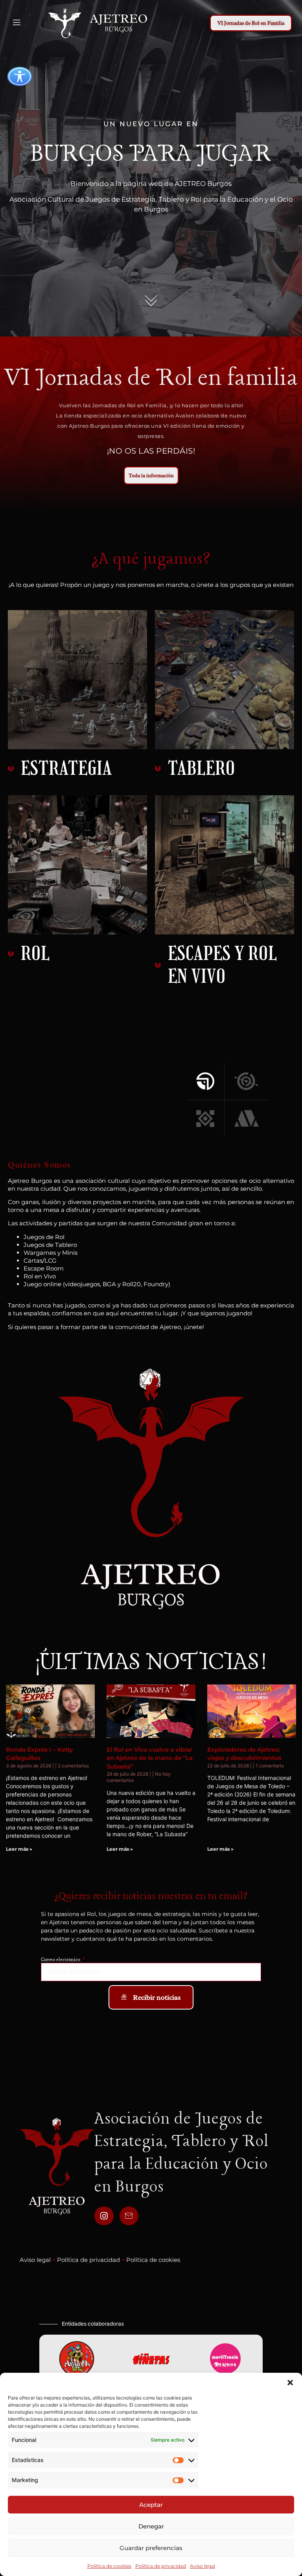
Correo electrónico (61, 1960)
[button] (290, 2383)
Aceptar (151, 2505)
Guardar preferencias (151, 2548)
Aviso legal (203, 2566)
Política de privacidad (161, 2566)
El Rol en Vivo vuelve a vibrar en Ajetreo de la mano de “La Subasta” (150, 1758)
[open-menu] (16, 23)
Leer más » (19, 1849)
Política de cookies (109, 2566)
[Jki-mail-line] (129, 2216)
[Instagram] (104, 2216)
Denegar (151, 2526)
